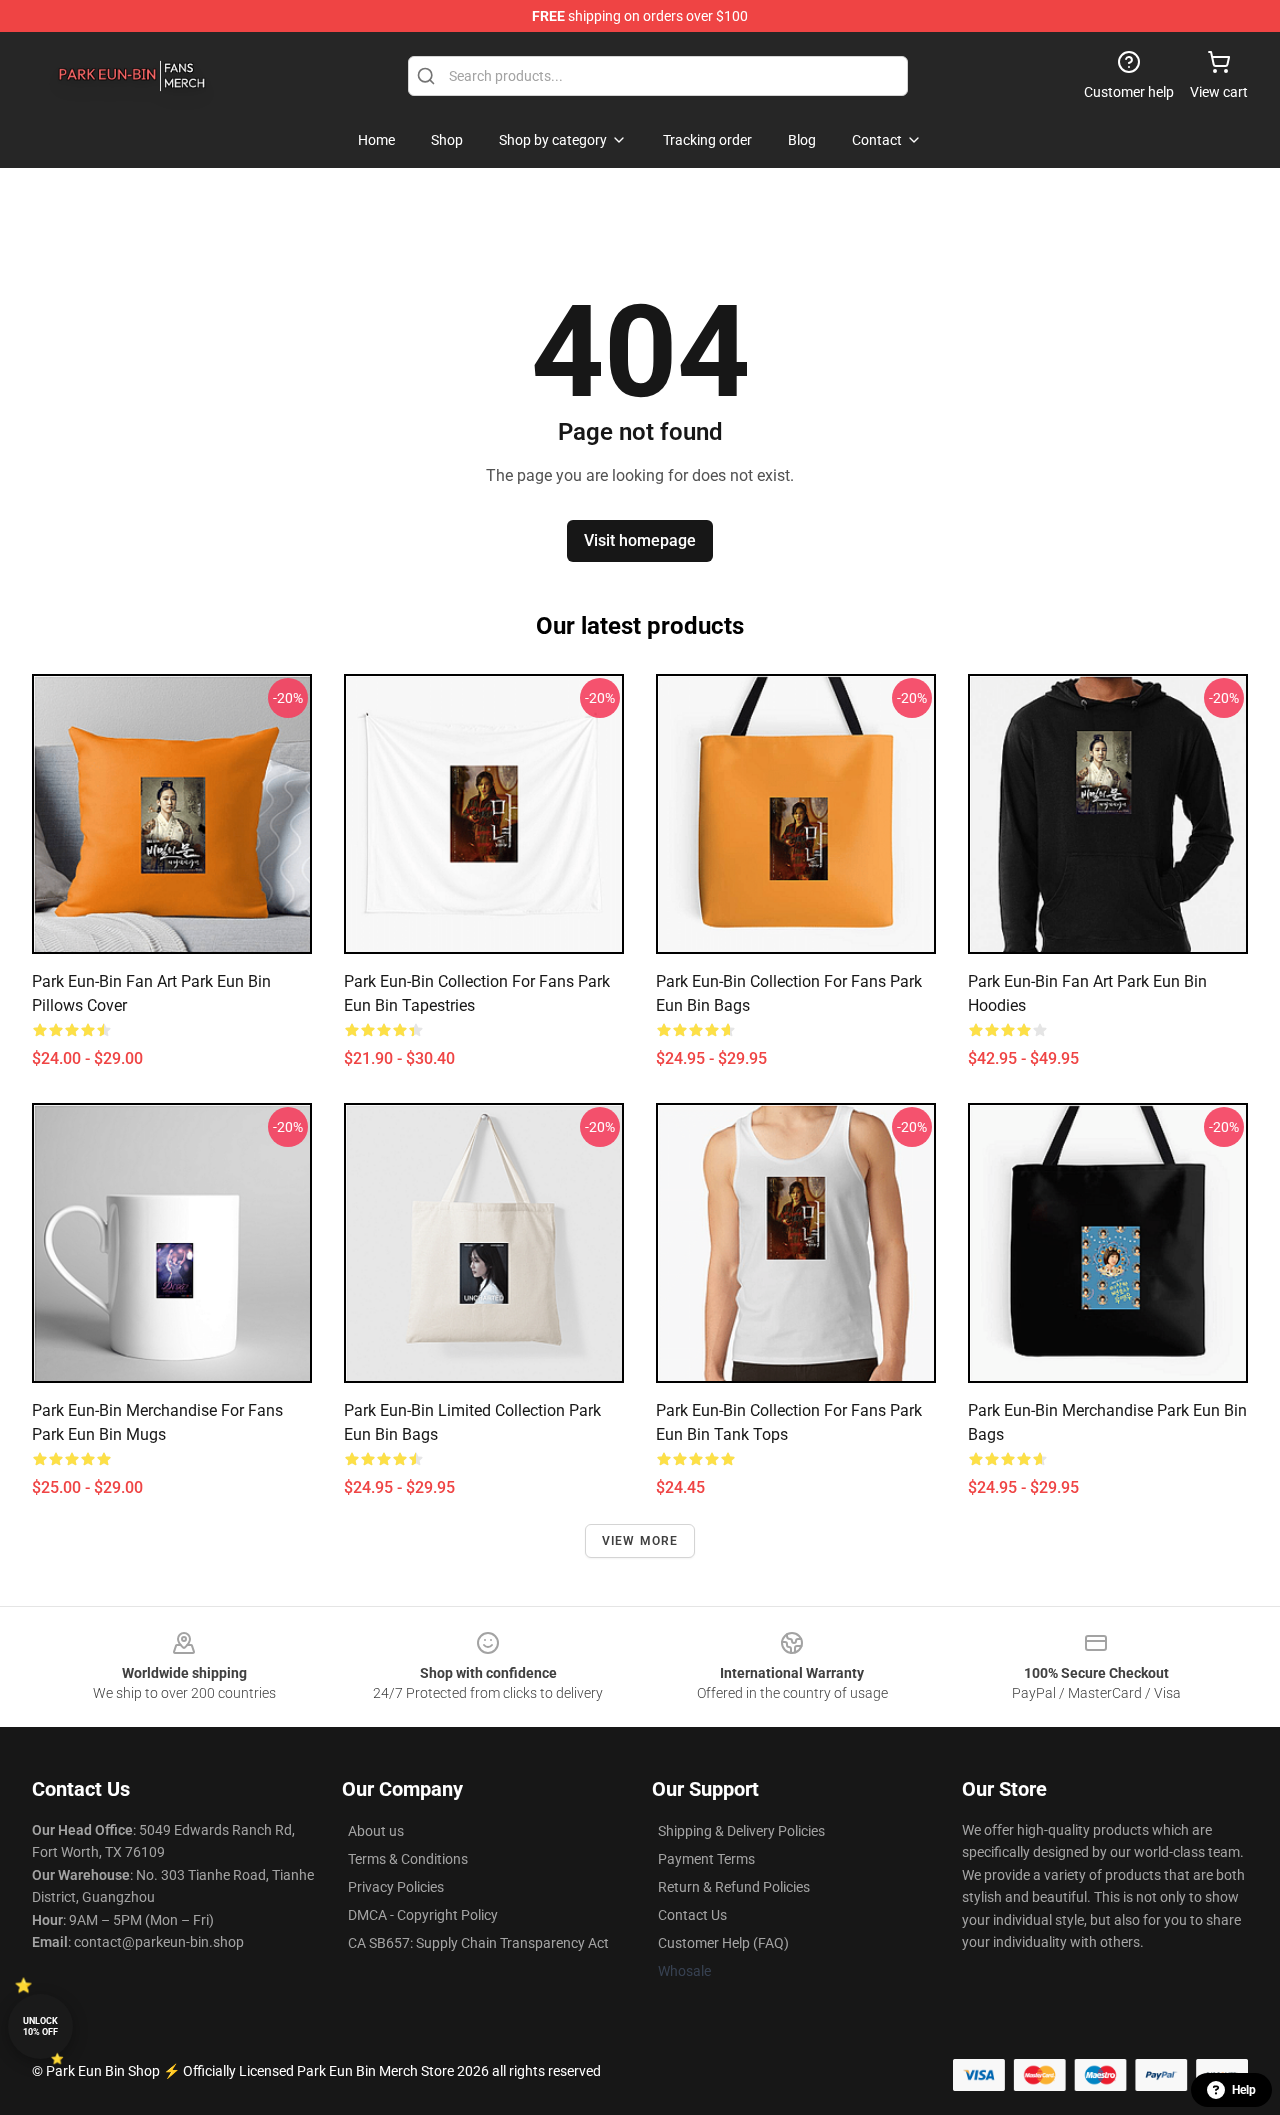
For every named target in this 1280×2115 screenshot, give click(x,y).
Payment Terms (706, 1859)
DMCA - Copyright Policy (423, 1915)
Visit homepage (640, 540)
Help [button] (1244, 2090)
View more (640, 1541)
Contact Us (692, 1915)
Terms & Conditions (408, 1859)
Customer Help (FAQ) (723, 1943)
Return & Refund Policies (734, 1887)
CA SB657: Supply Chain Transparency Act (478, 1943)
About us (376, 1831)
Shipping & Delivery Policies (741, 1831)
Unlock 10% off (40, 2026)
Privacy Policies (396, 1887)
